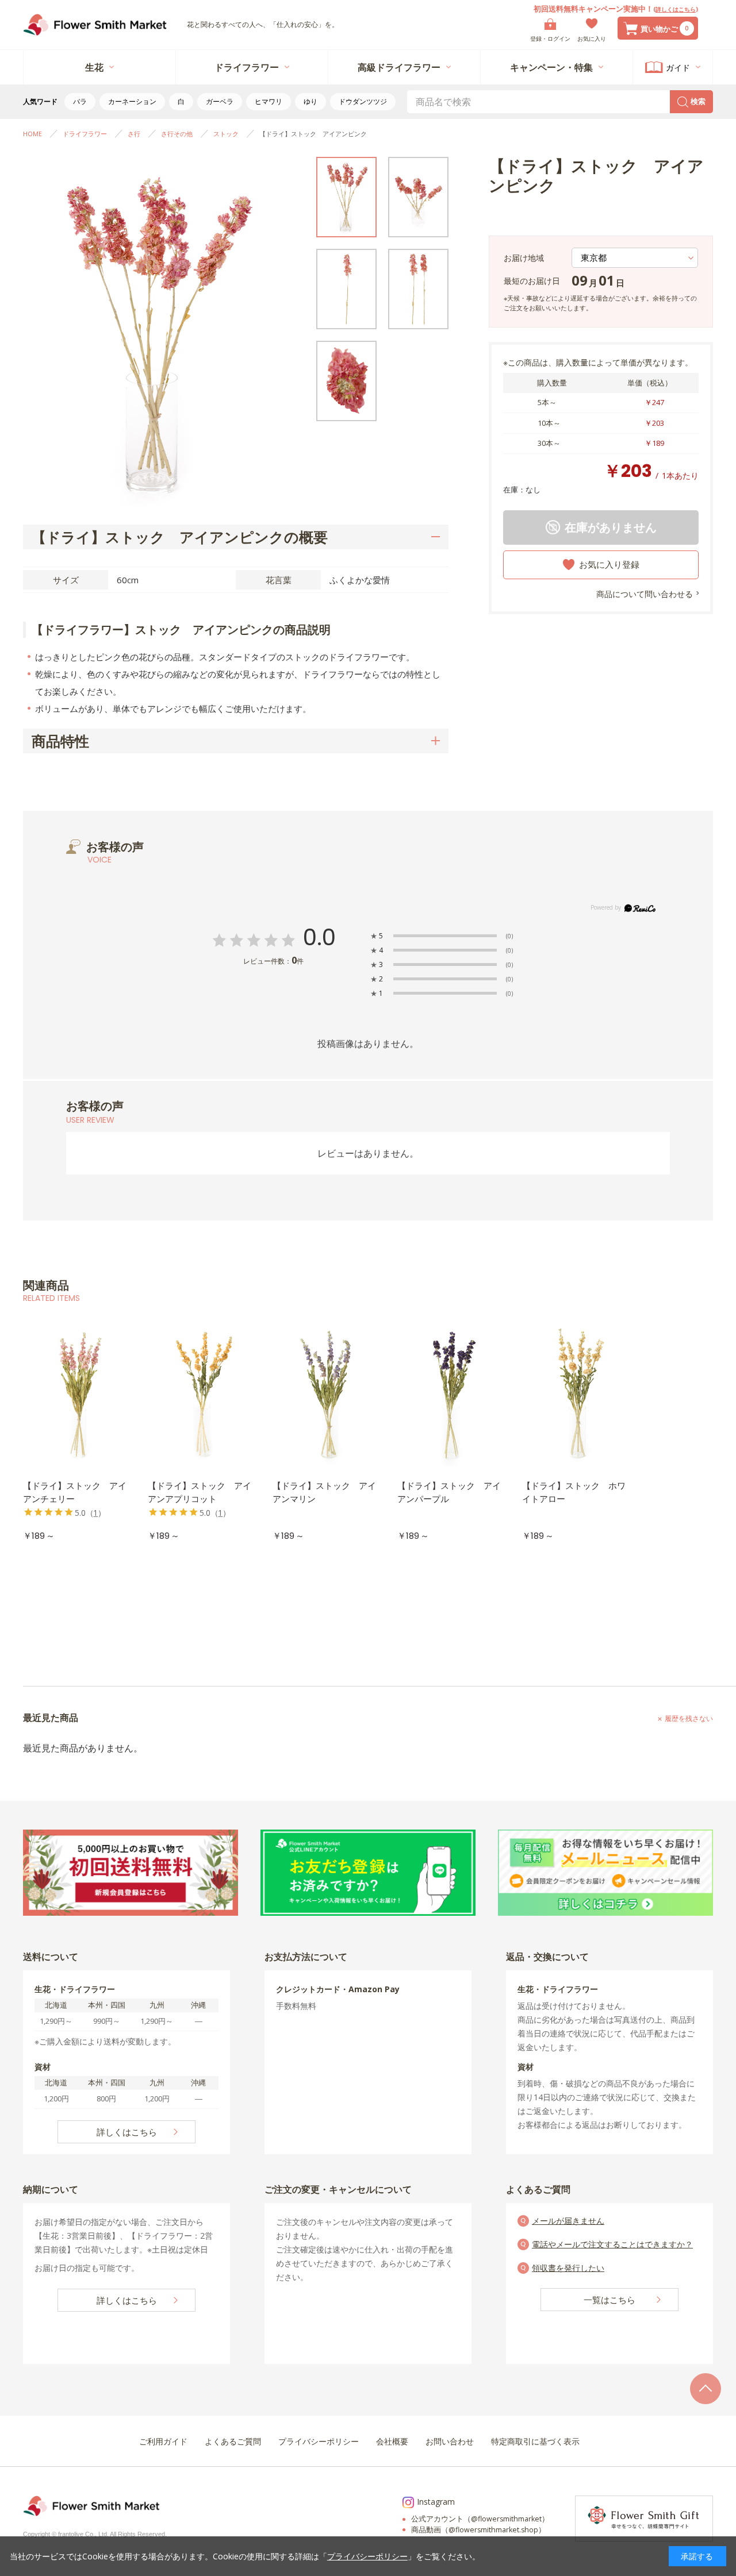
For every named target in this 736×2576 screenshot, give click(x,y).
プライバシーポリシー (367, 2556)
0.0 (319, 937)
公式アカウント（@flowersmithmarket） (480, 2519)
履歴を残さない (689, 1718)
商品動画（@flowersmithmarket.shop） (478, 2530)
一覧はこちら (609, 2300)
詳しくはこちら (676, 9)
